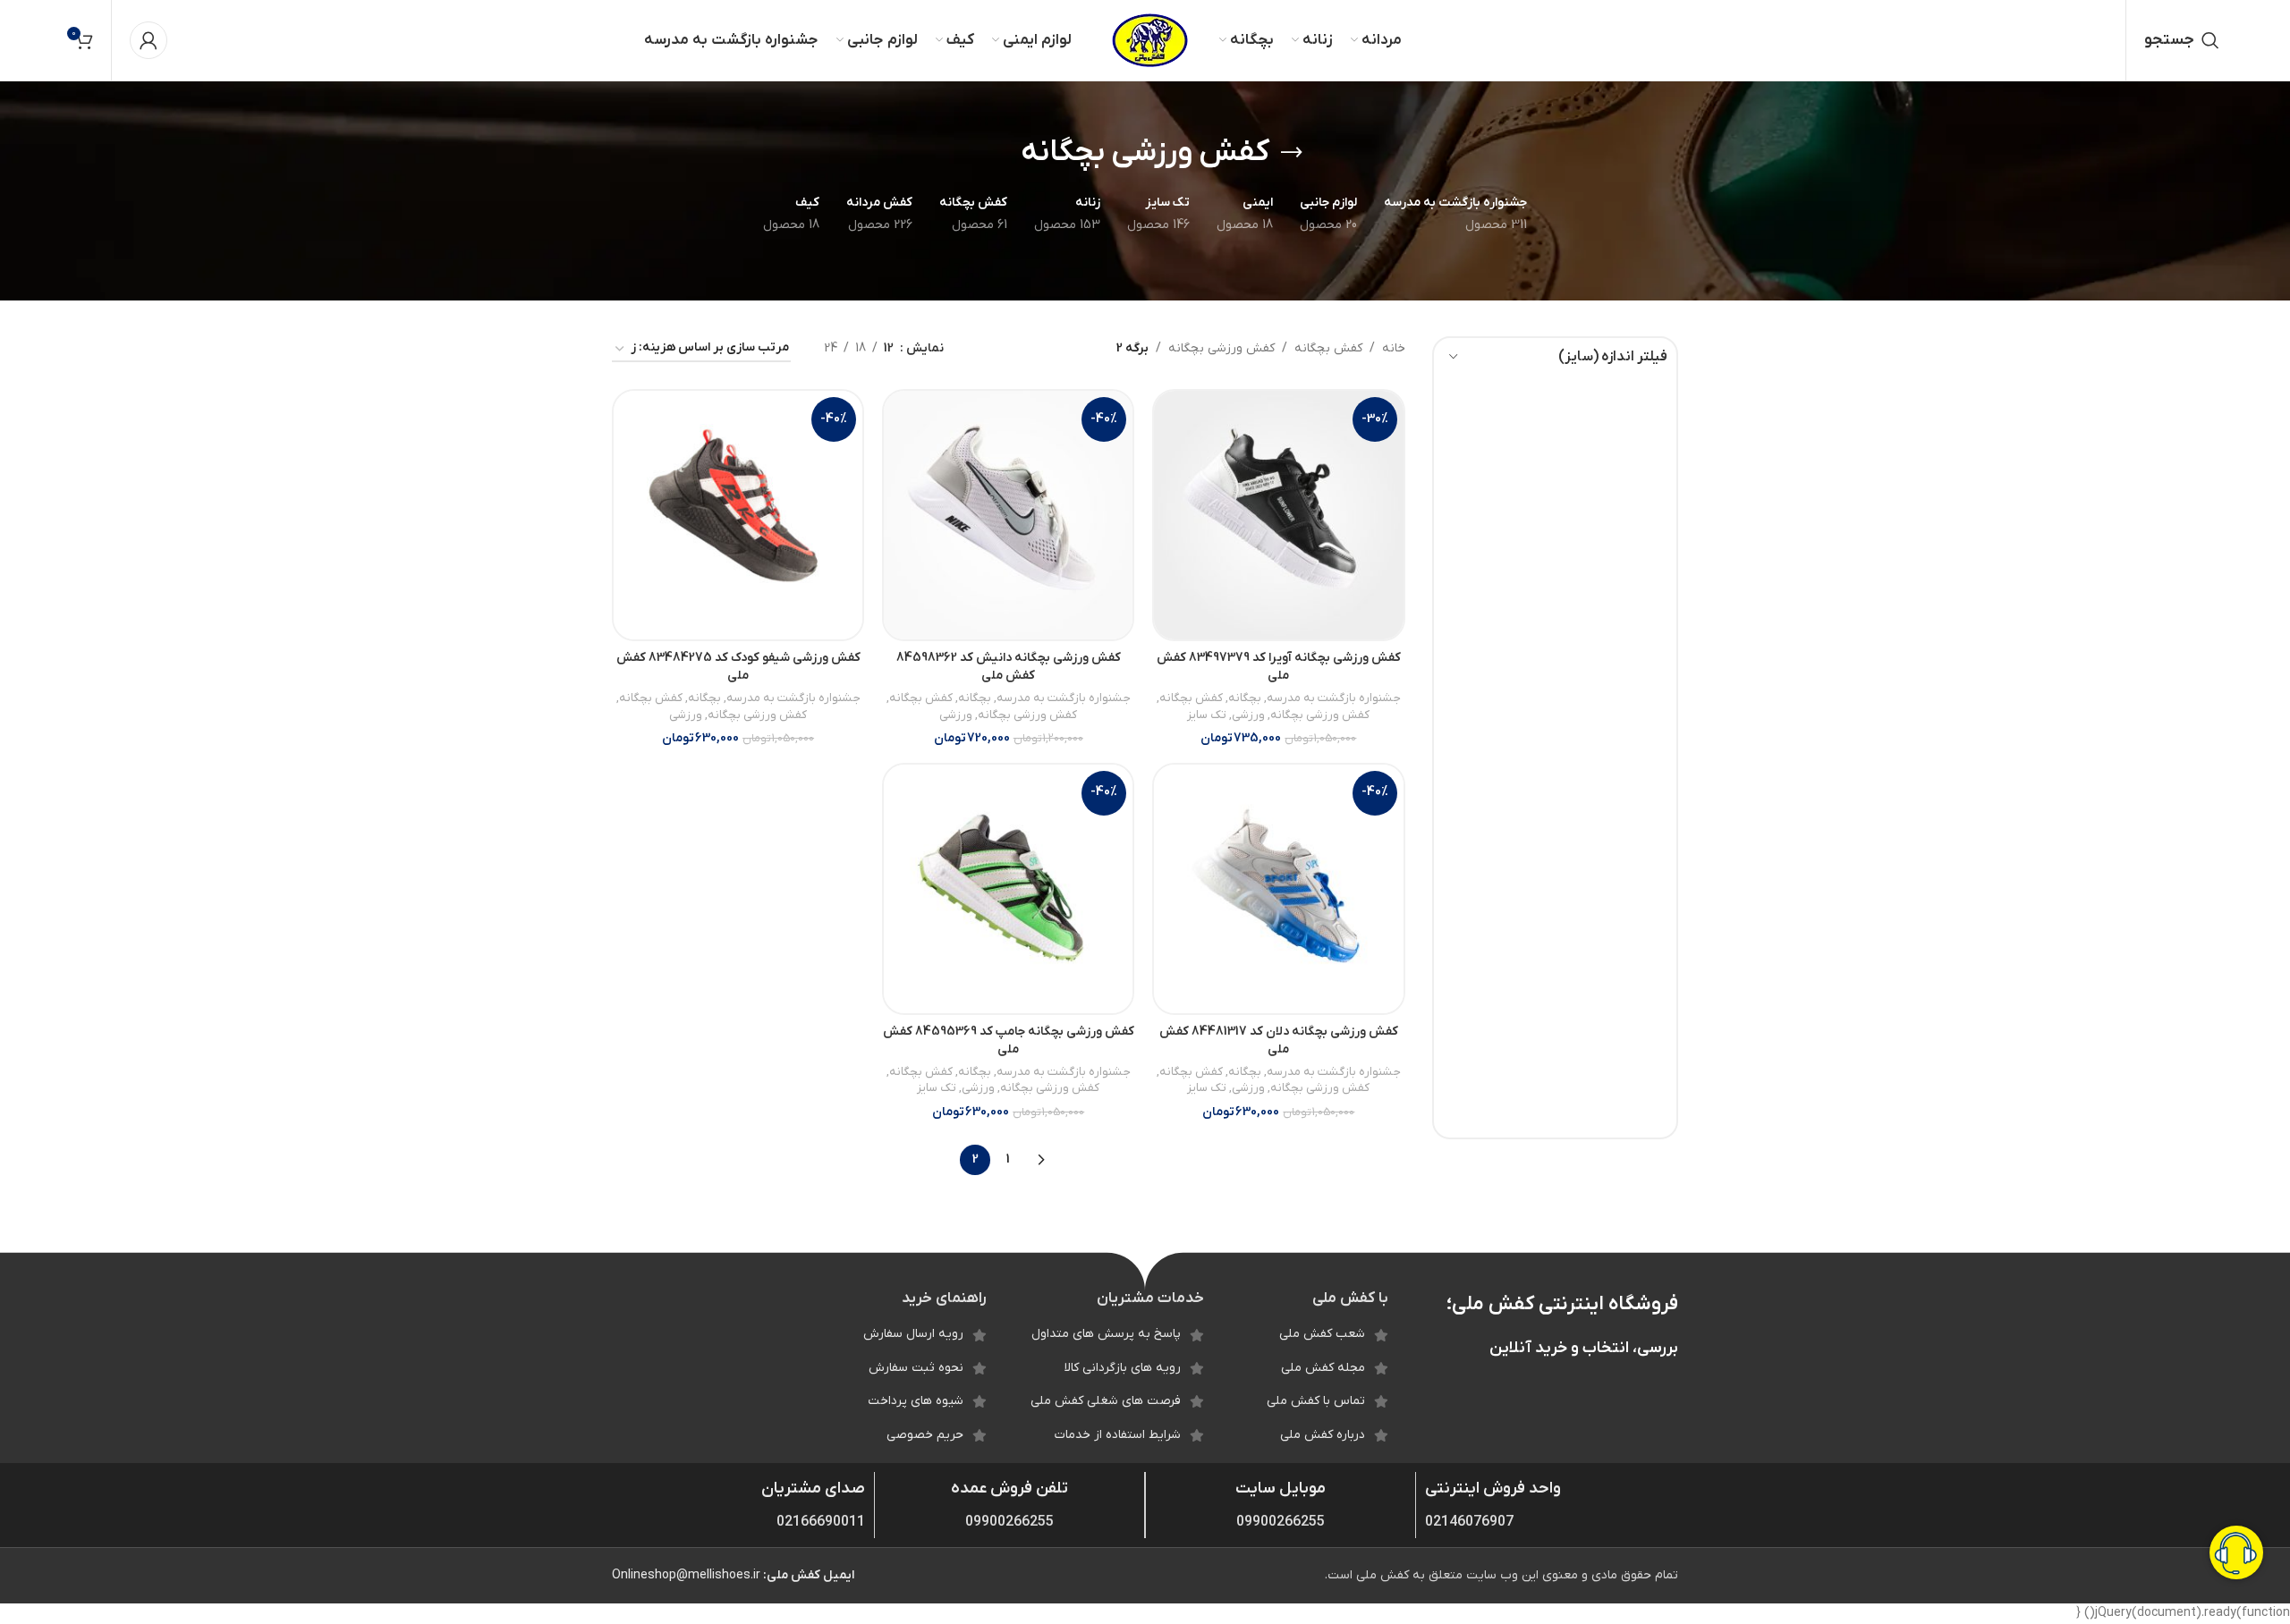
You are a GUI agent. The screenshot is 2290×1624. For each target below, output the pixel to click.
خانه (1394, 348)
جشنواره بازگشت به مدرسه (1334, 698)
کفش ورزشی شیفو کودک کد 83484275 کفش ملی (738, 667)
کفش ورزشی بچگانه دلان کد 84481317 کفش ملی (1279, 1040)
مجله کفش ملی (1323, 1368)
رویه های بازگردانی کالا (1123, 1368)
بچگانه (1245, 698)
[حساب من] (148, 40)
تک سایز (1207, 715)
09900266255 (1281, 1522)
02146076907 (1469, 1522)
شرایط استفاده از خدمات (1118, 1435)
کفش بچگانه (1328, 348)
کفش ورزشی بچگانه (1221, 348)
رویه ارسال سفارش (913, 1334)
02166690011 (821, 1522)
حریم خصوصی (925, 1435)
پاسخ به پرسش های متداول (1106, 1334)
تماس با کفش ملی (1316, 1401)
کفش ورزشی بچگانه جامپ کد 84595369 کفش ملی (1009, 1040)
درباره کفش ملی (1323, 1435)
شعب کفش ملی (1322, 1334)
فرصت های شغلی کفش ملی (1106, 1401)
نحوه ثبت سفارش (916, 1368)
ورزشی (1248, 715)
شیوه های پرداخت (916, 1401)
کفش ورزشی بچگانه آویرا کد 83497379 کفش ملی (1279, 667)
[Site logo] (1150, 40)
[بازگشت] (1292, 153)
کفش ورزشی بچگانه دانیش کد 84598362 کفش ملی (1009, 667)
